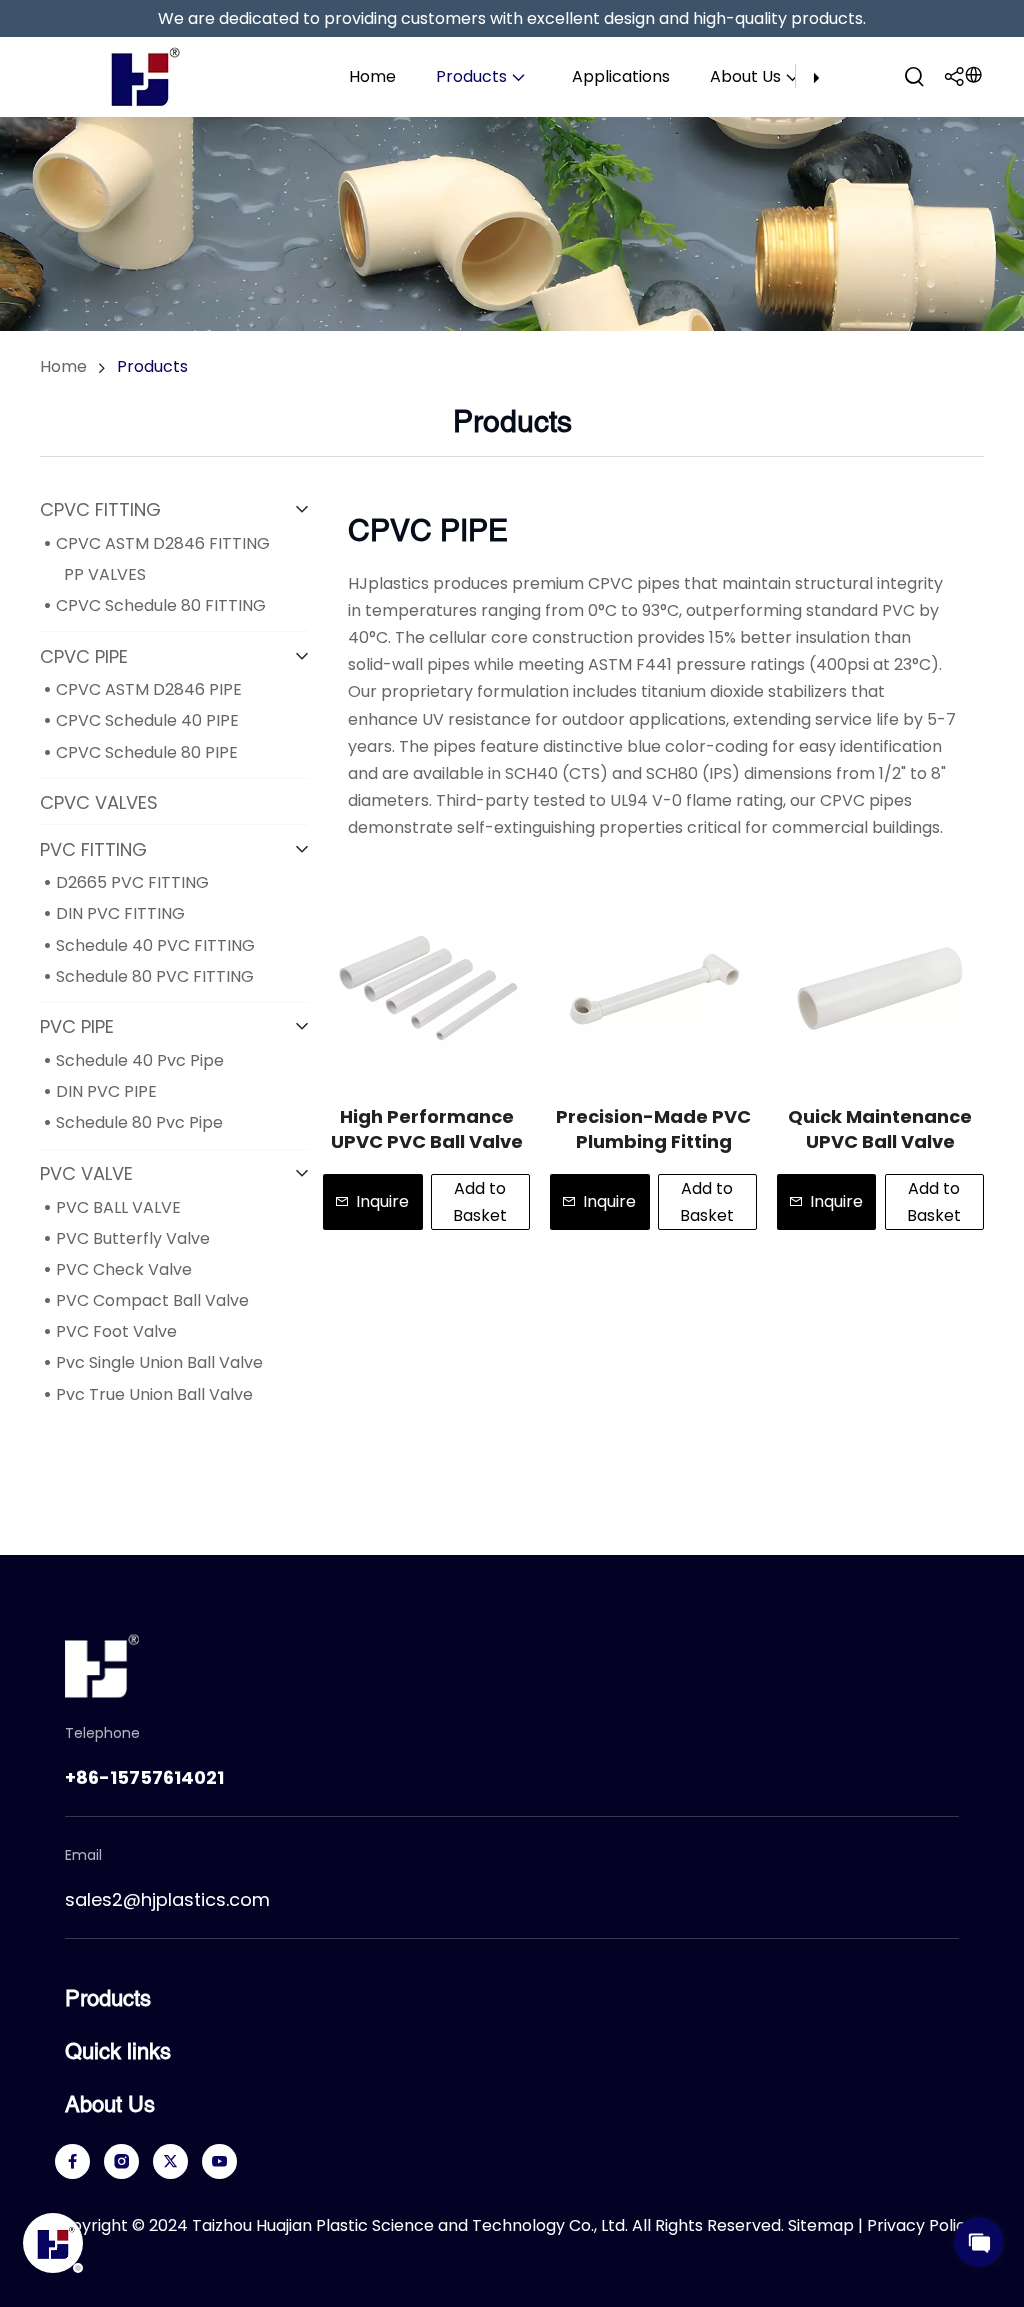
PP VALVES (105, 574)
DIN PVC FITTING (120, 913)
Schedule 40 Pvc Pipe (140, 1060)
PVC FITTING (93, 849)
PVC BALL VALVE (118, 1207)
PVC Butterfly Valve (133, 1238)
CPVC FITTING (100, 509)
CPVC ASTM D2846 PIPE (149, 689)
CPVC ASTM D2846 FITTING (163, 543)
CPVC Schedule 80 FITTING (161, 605)
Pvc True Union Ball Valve (154, 1394)
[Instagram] (121, 2161)
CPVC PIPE (84, 656)
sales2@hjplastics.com (167, 1899)
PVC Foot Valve (116, 1331)
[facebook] (72, 2161)
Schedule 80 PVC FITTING (155, 976)
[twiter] (170, 2161)
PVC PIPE (77, 1026)
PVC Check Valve (124, 1269)
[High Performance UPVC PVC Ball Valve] (426, 990)
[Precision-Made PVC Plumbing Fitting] (653, 990)
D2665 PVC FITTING (132, 882)
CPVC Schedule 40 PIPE (147, 720)
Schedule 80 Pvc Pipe (139, 1122)
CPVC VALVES (99, 802)
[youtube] (219, 2161)
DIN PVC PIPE (106, 1091)
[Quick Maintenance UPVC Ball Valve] (880, 990)
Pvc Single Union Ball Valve (159, 1362)
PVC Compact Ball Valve (152, 1300)
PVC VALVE (86, 1173)
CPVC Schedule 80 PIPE (147, 752)
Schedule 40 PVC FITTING (155, 945)
